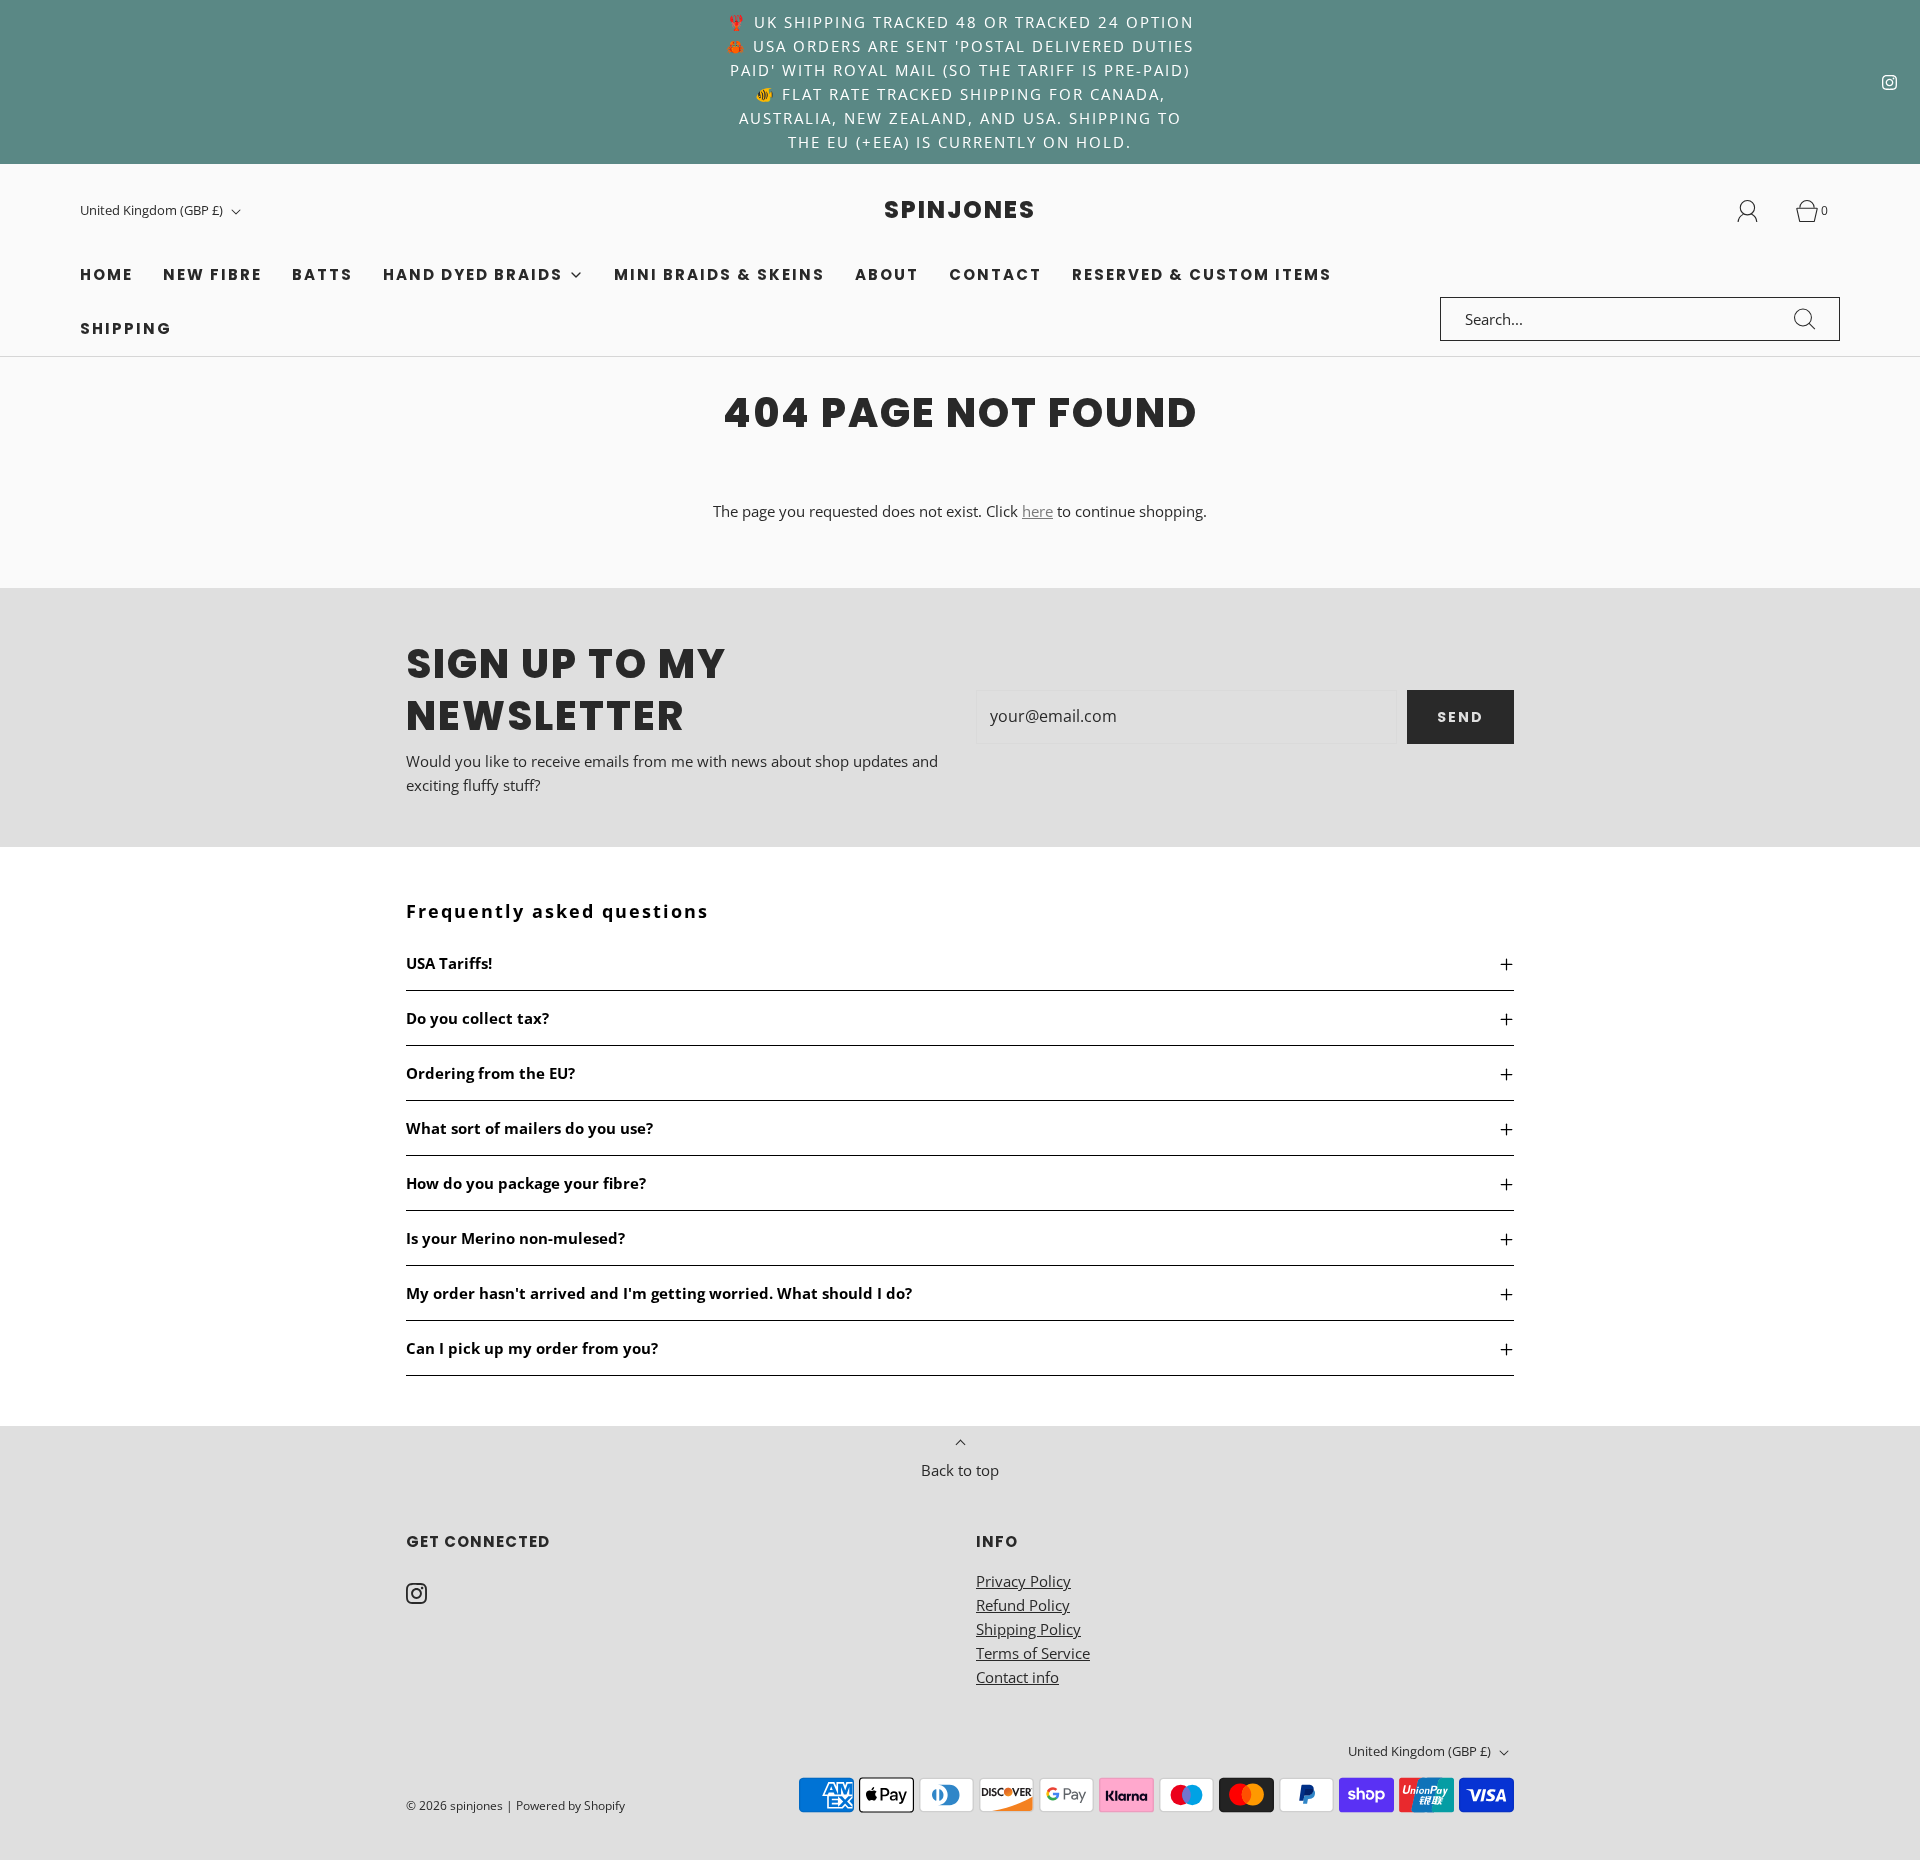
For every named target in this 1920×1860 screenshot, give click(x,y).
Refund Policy (1023, 1605)
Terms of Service (1033, 1653)
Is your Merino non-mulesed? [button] (515, 1238)
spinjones (960, 210)
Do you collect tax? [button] (477, 1018)
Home (106, 274)
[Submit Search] (1805, 319)
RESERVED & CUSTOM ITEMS (1202, 274)
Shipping (126, 328)
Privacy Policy (1023, 1581)
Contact (995, 274)
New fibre (212, 274)
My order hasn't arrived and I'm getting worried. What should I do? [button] (659, 1293)
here (1037, 511)
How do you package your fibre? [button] (526, 1183)
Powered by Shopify (570, 1805)
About (887, 274)
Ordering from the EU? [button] (490, 1073)
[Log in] (1759, 211)
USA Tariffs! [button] (449, 963)
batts (322, 274)
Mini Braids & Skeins (719, 274)
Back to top (960, 1470)
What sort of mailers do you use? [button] (529, 1128)
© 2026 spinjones (454, 1805)
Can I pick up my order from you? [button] (532, 1348)
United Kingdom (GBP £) (153, 210)
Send (1460, 717)
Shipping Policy (1028, 1629)
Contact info (1017, 1677)
